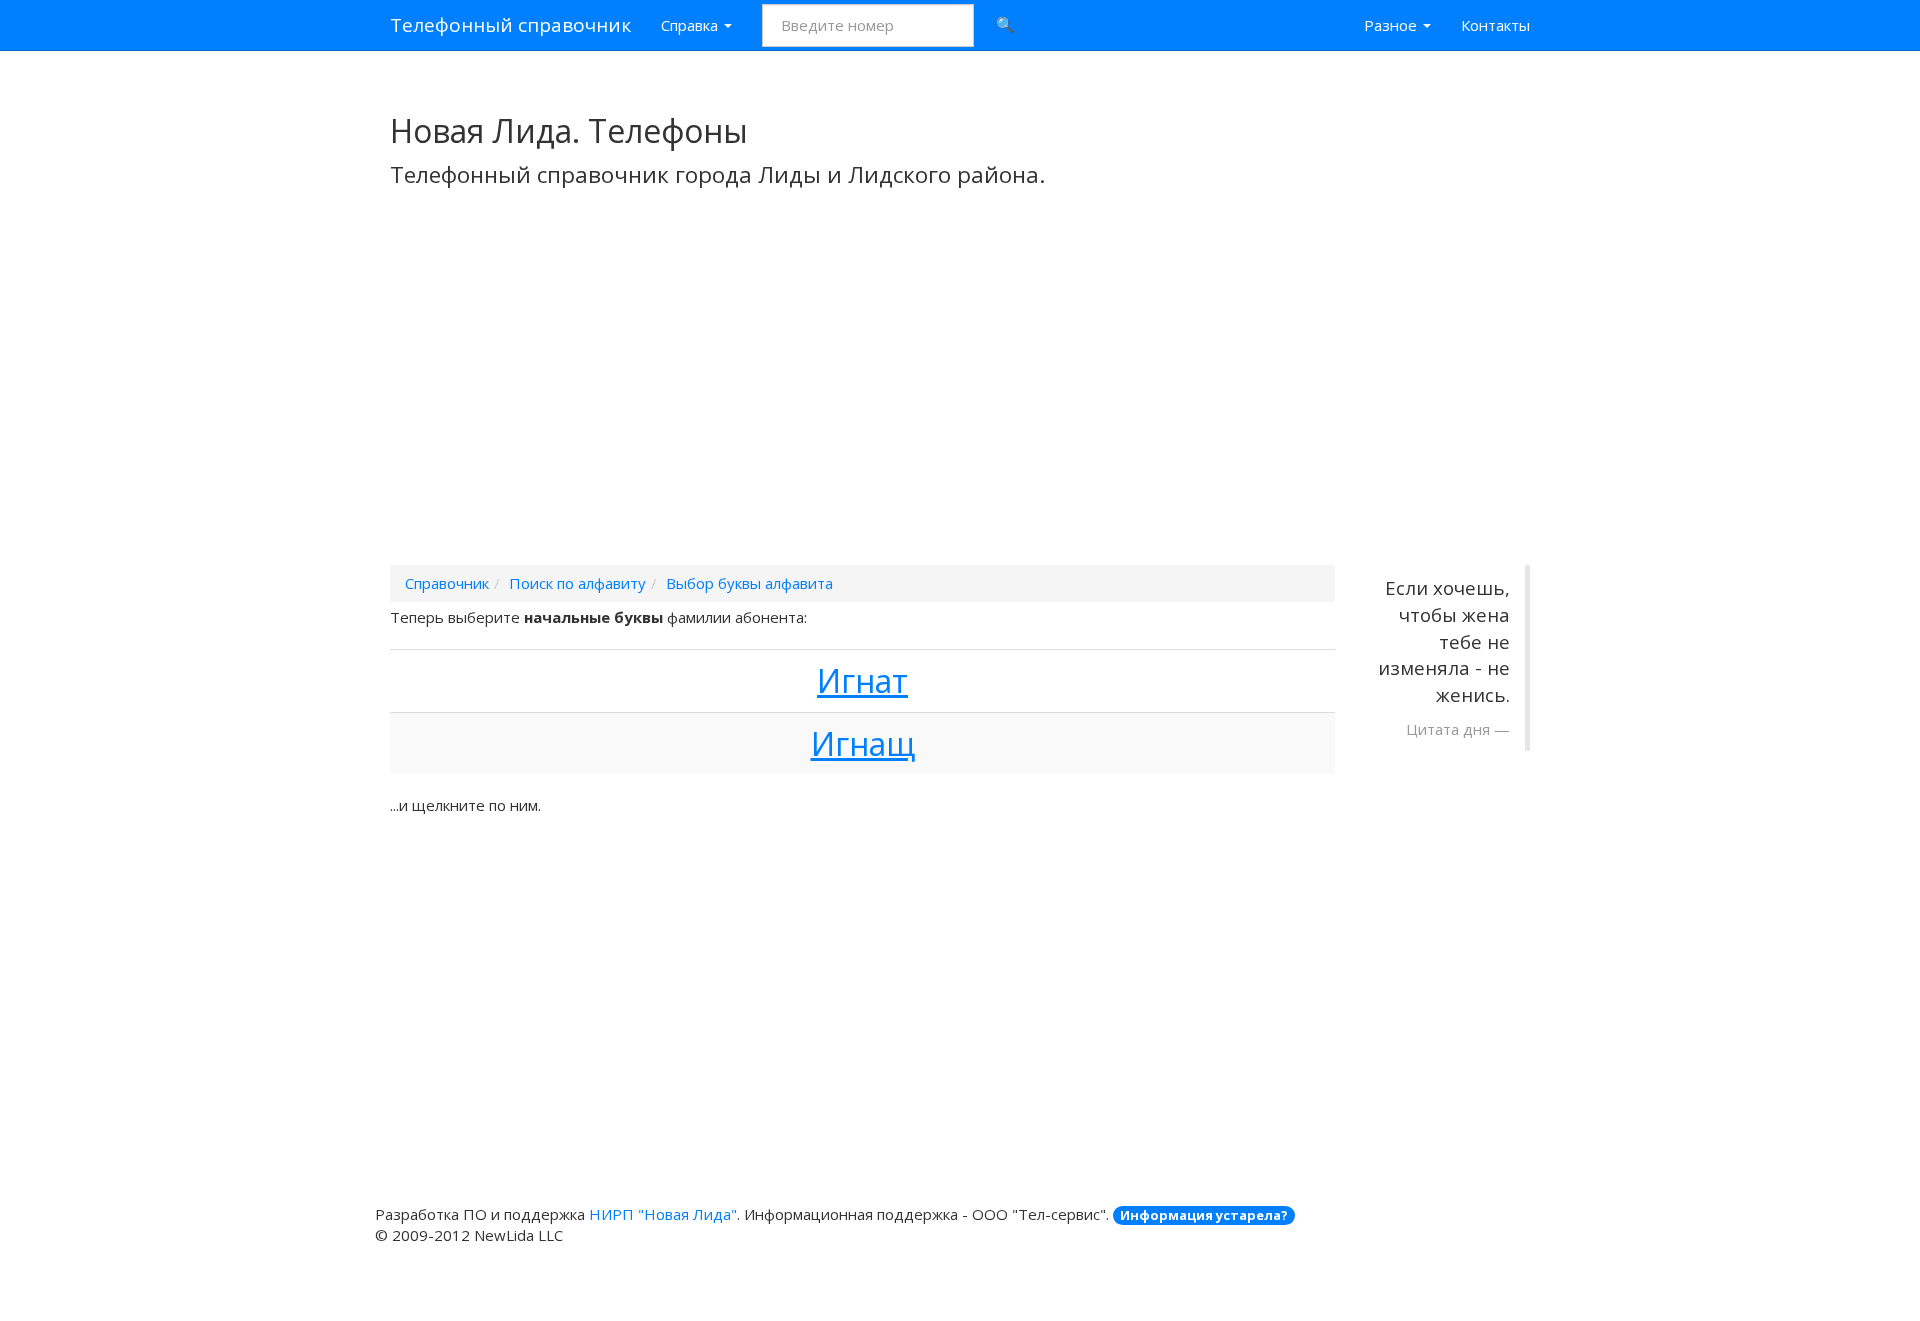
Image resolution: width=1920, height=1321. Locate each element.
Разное (1392, 25)
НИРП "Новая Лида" (663, 1214)
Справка (691, 25)
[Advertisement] (960, 403)
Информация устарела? (1204, 1215)
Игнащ (863, 743)
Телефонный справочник (510, 25)
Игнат (862, 680)
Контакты (1495, 25)
